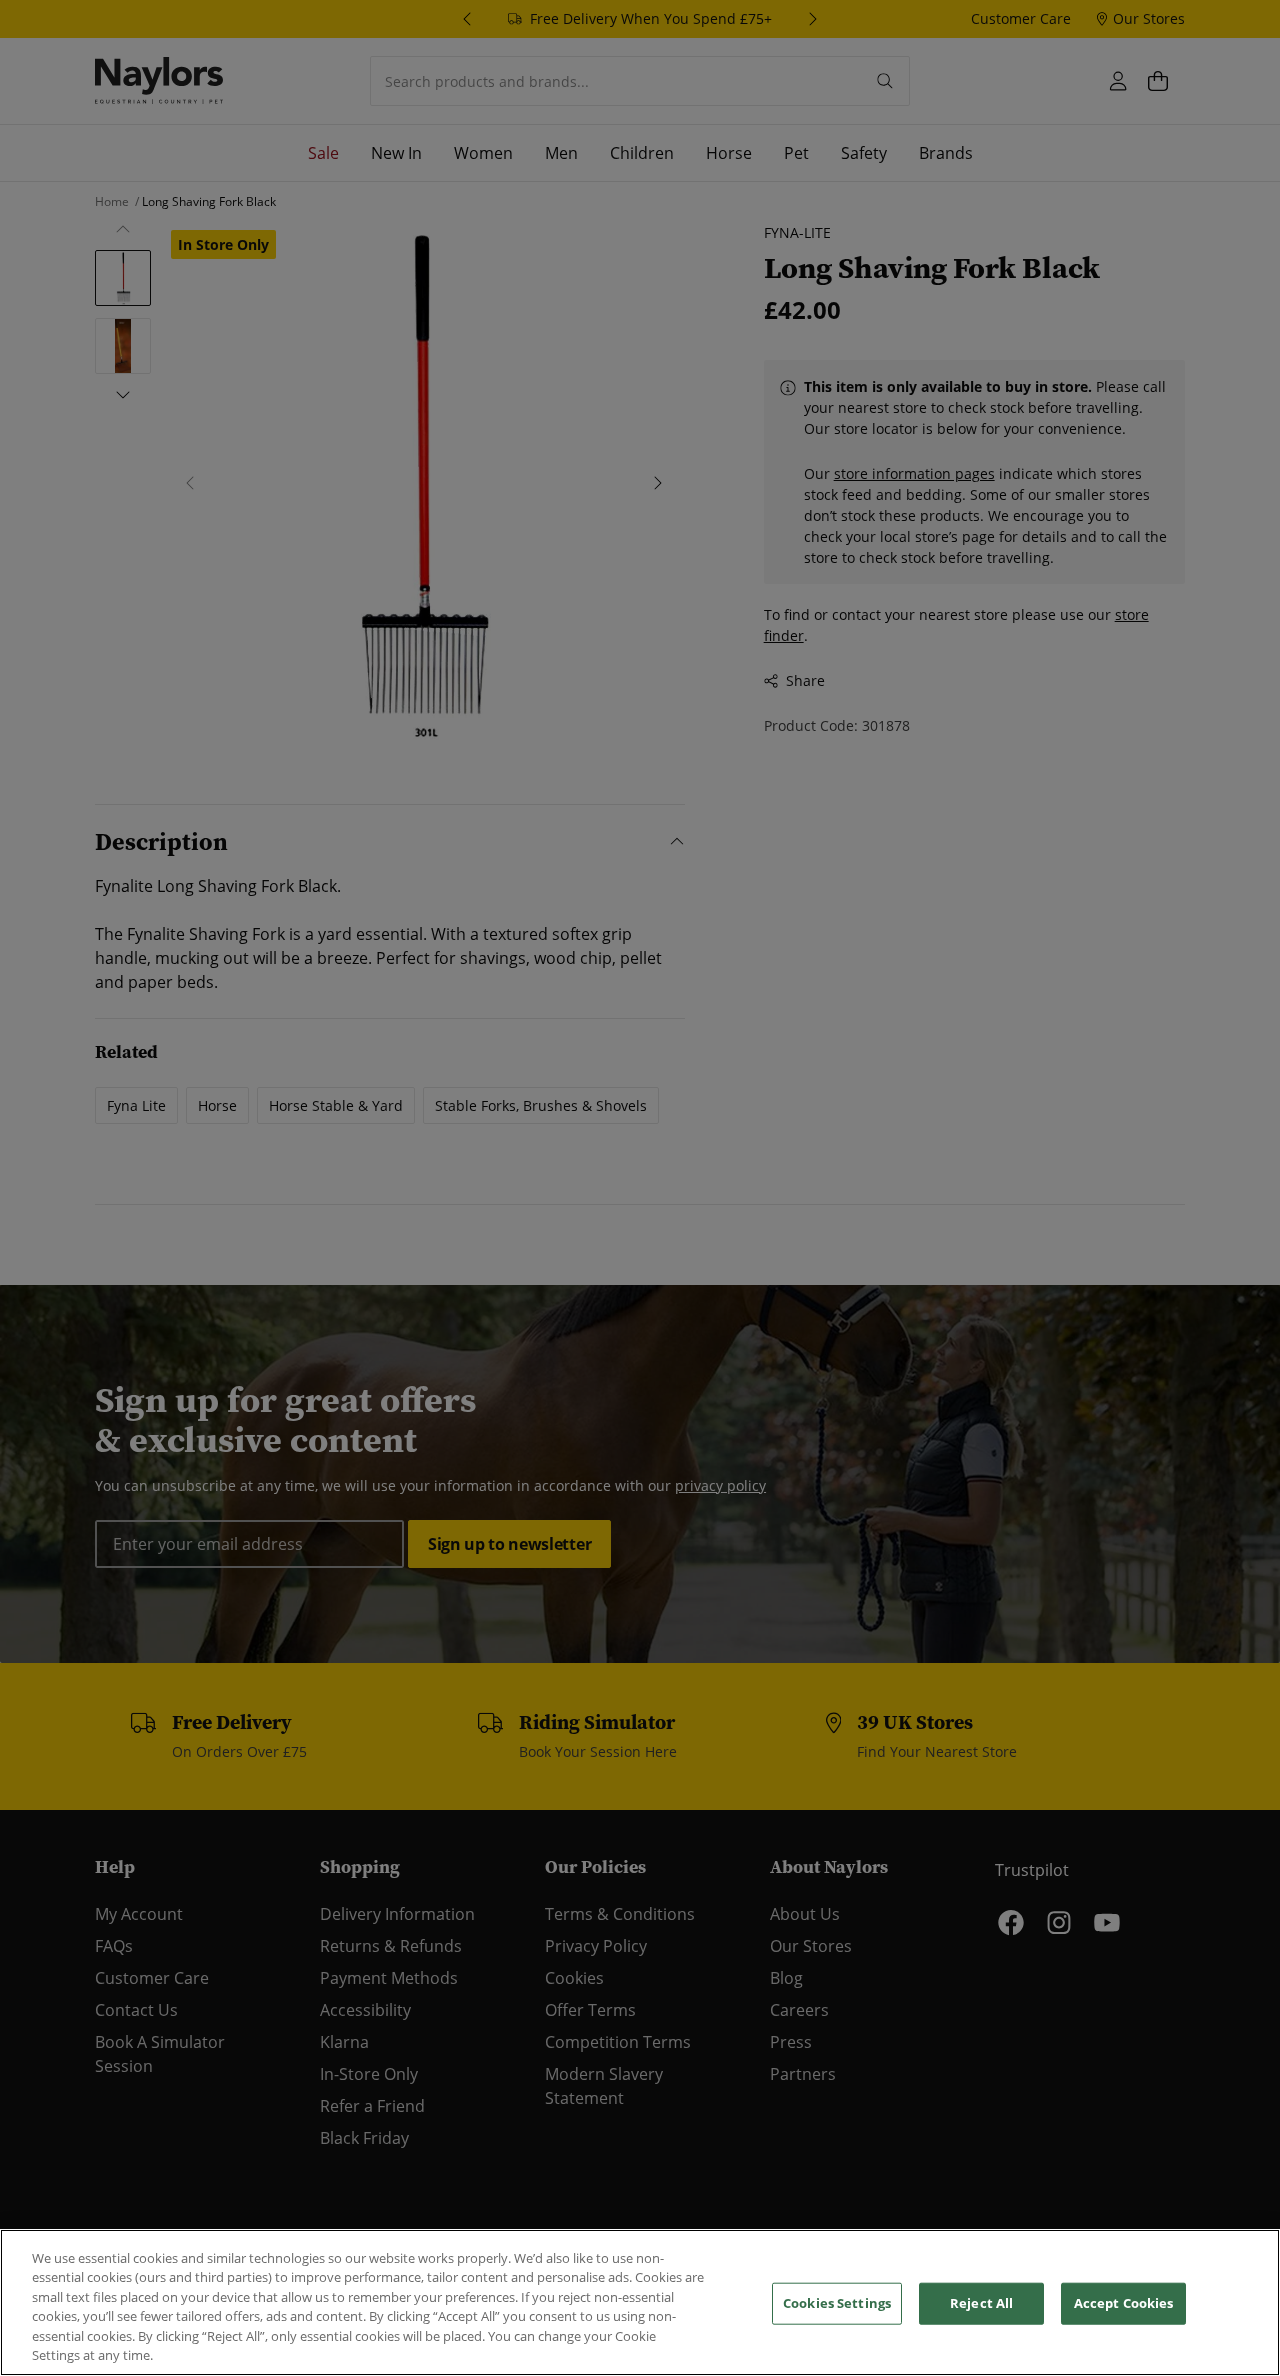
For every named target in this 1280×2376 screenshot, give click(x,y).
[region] (640, 2302)
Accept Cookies (1124, 2303)
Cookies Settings (837, 2303)
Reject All (981, 2303)
